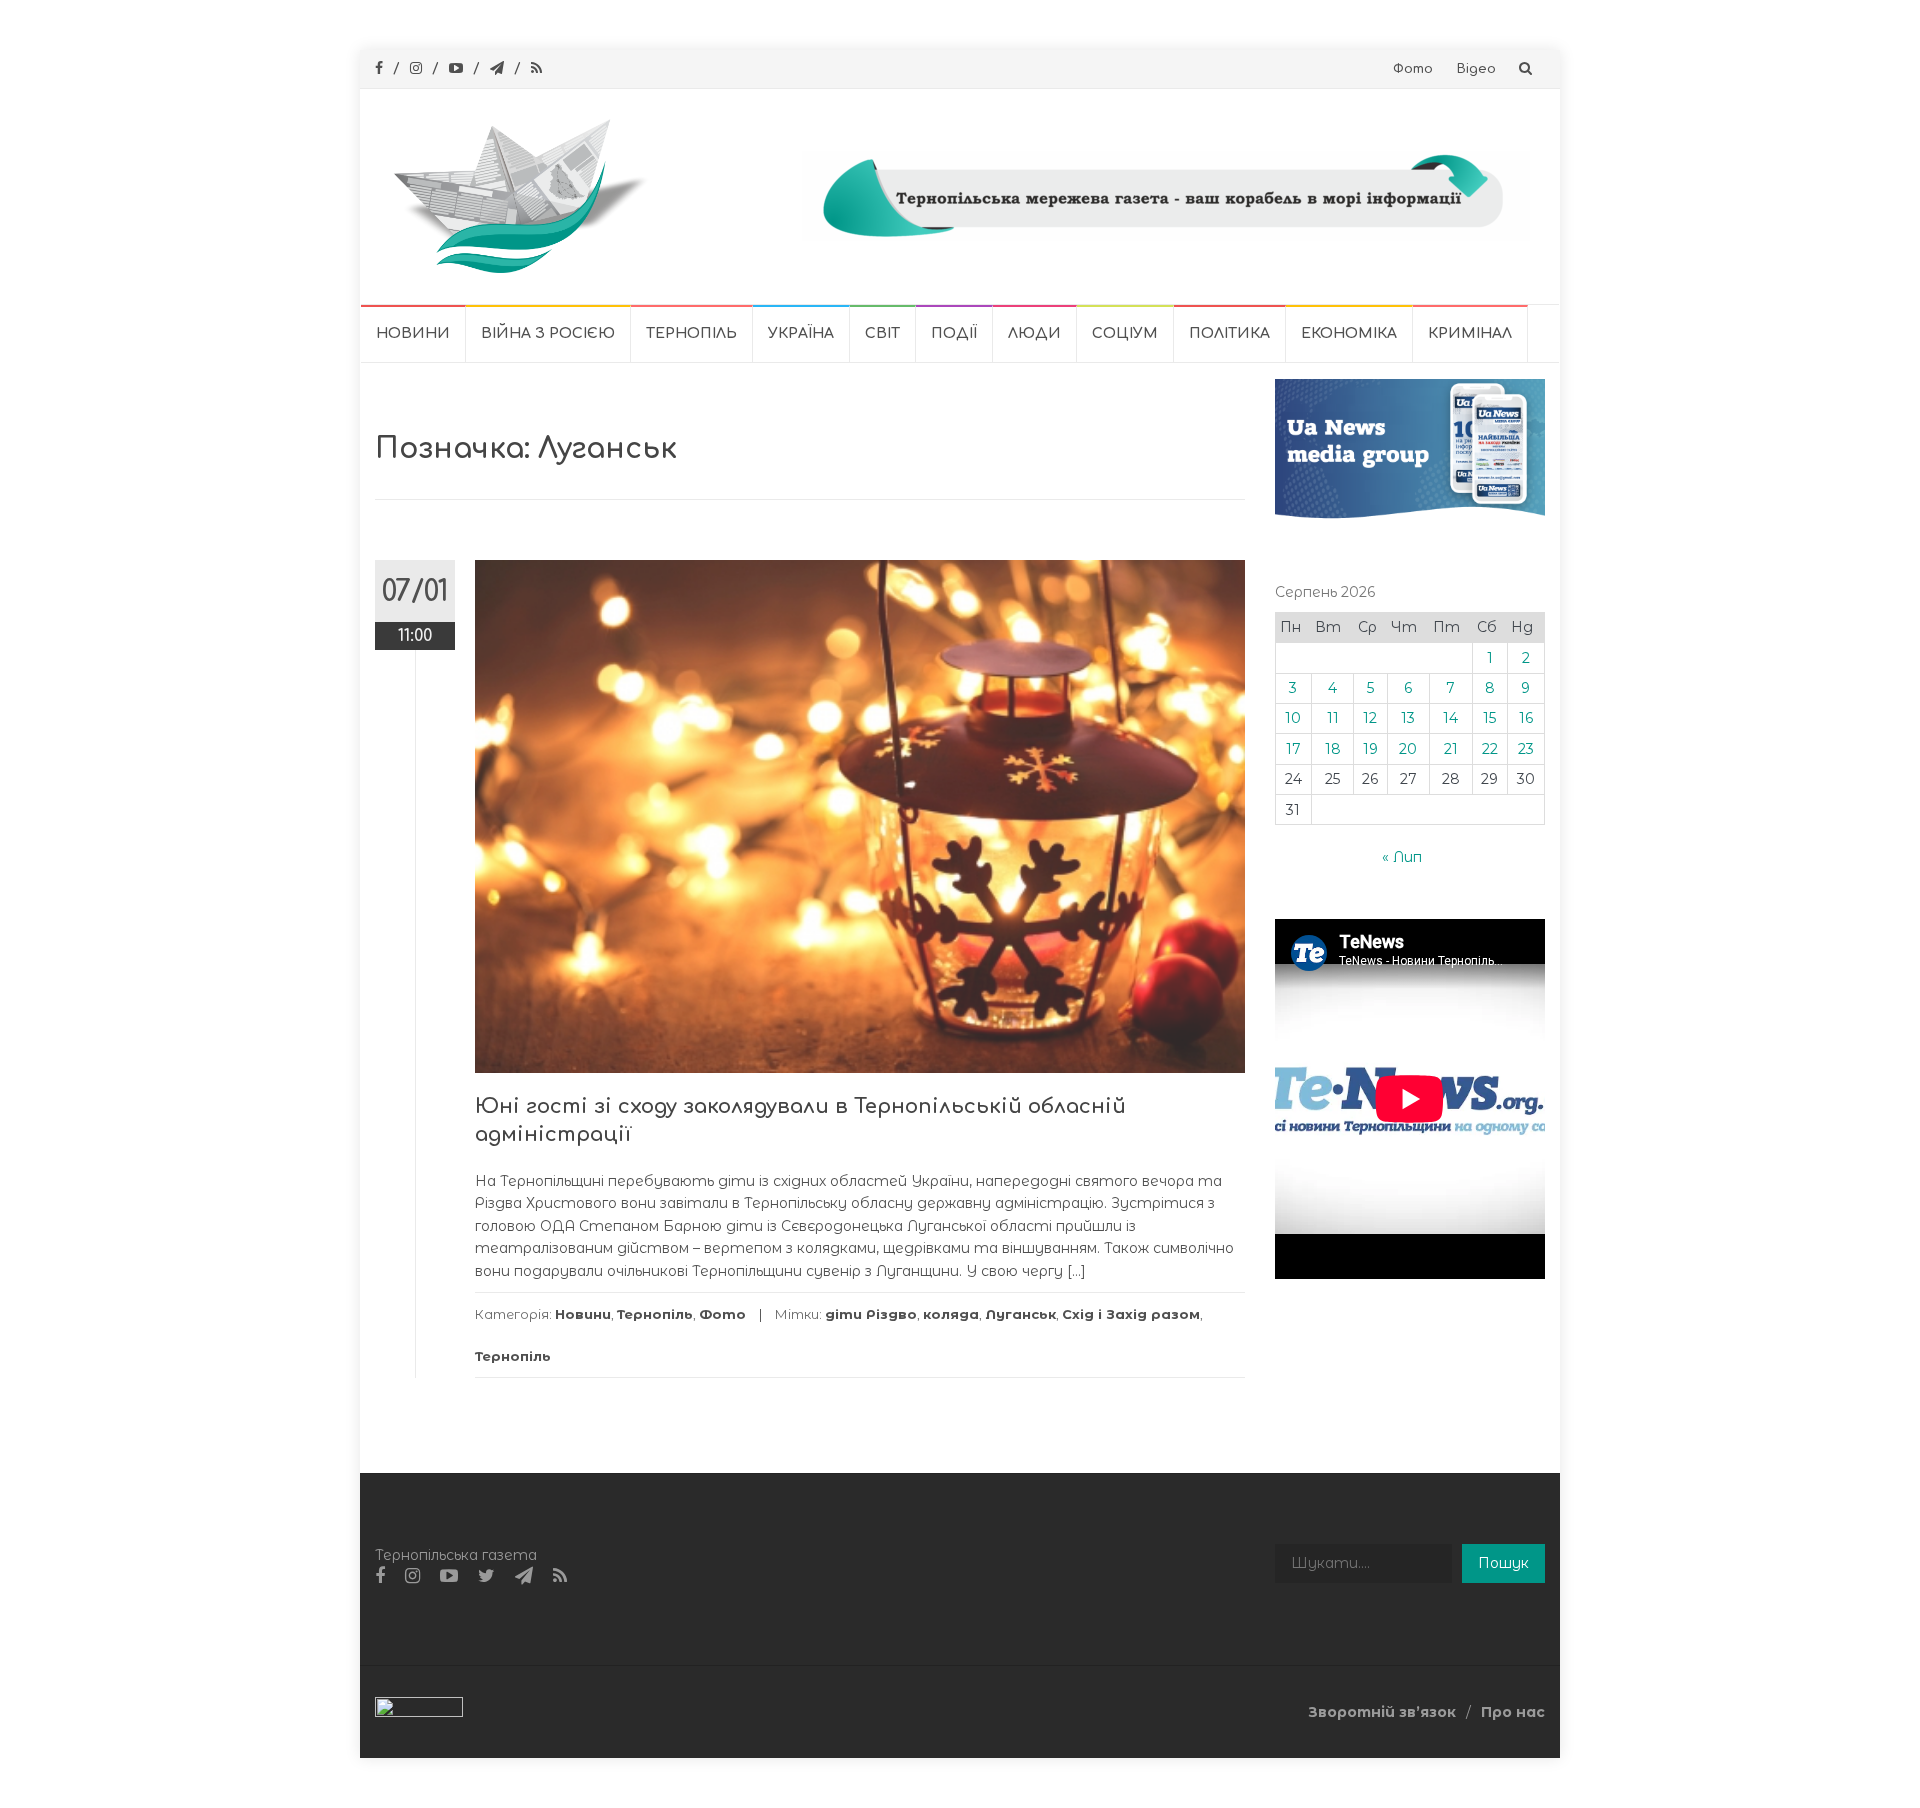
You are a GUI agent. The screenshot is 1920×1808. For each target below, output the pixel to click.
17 (1293, 749)
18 (1333, 749)
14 (1450, 718)
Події (954, 333)
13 (1408, 718)
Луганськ (1020, 1314)
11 (1333, 718)
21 (1451, 749)
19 (1370, 749)
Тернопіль (691, 333)
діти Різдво (871, 1314)
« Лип (1402, 857)
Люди (1034, 333)
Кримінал (1470, 333)
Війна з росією (548, 333)
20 (1408, 749)
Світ (882, 333)
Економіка (1349, 333)
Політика (1229, 333)
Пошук (1503, 1563)
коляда (951, 1314)
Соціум (1125, 333)
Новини (413, 333)
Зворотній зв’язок (1382, 1712)
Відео (1476, 69)
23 (1526, 749)
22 (1490, 749)
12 (1370, 718)
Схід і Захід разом (1131, 1314)
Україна (801, 333)
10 (1293, 718)
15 (1489, 718)
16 (1526, 718)
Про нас (1513, 1712)
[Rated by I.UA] (419, 1711)
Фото (1413, 69)
